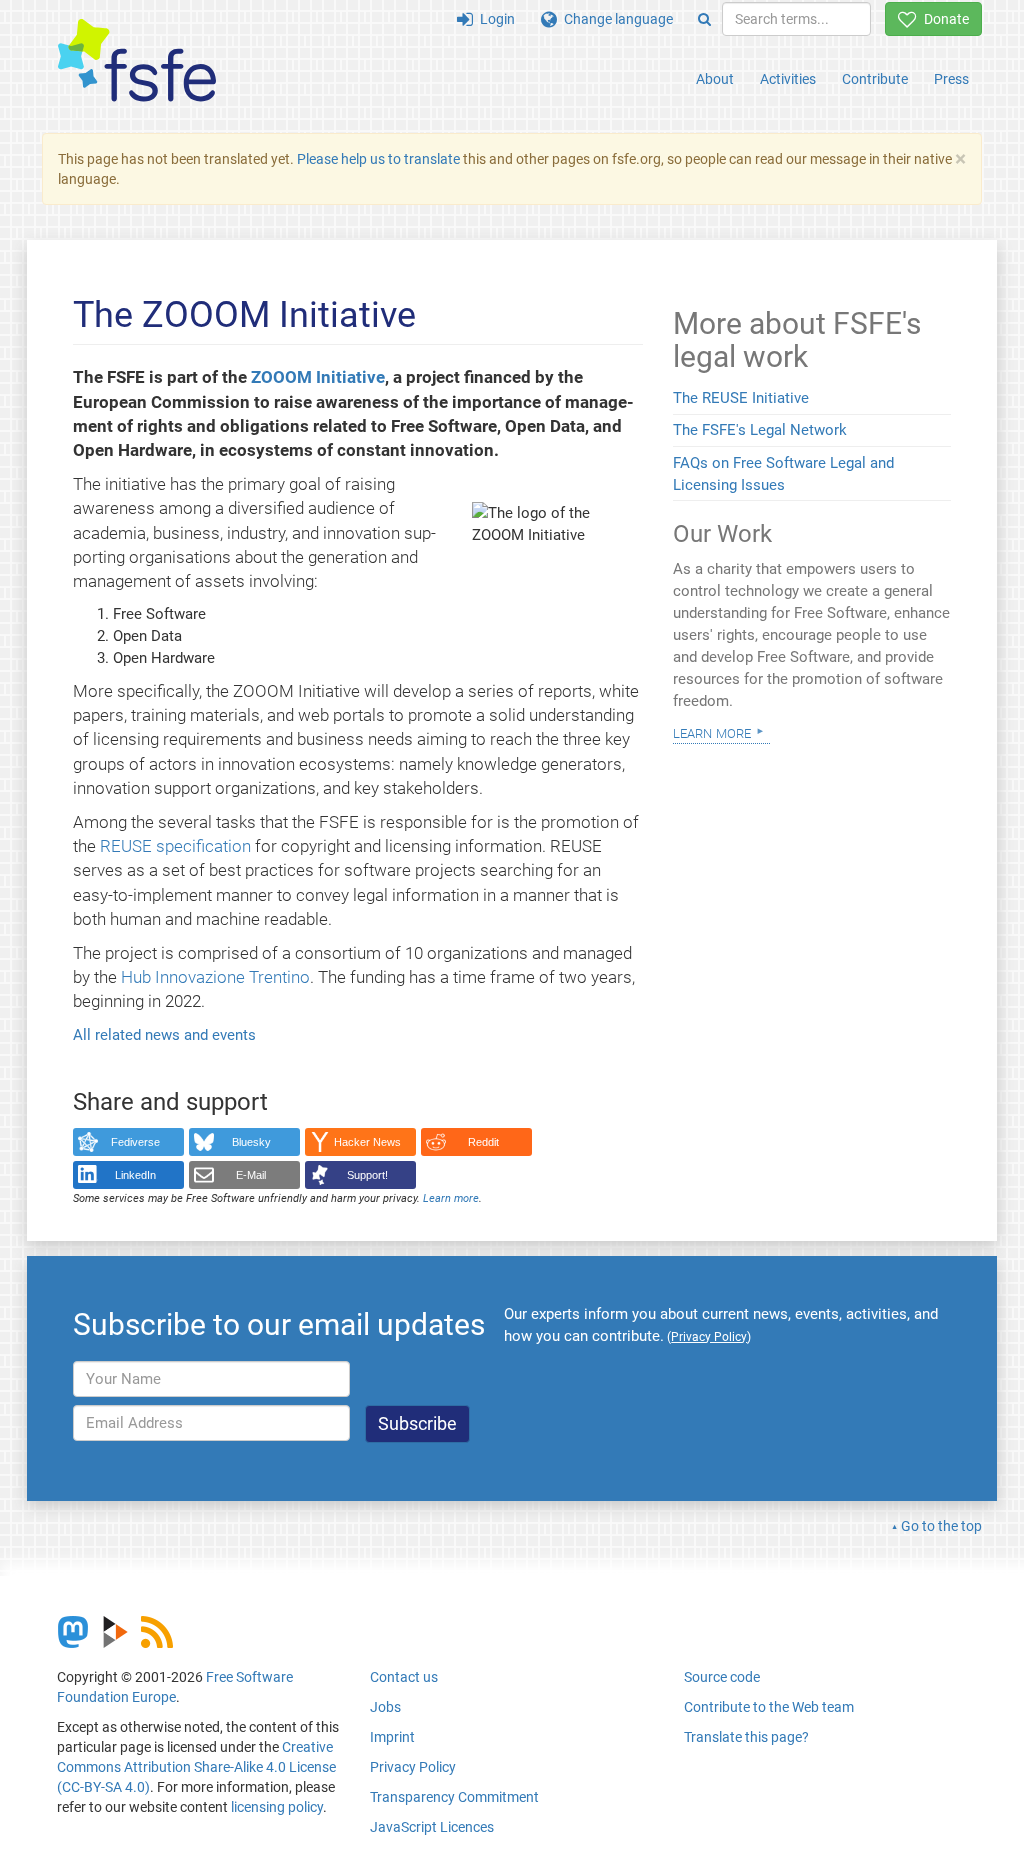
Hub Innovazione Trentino (215, 977)
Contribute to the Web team (769, 1707)
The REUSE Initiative (741, 398)
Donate (943, 19)
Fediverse (135, 1142)
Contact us (404, 1677)
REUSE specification (175, 846)
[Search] (704, 19)
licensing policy (277, 1807)
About (715, 79)
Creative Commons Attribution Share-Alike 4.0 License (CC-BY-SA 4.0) (196, 1767)
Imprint (392, 1737)
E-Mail (251, 1175)
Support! (367, 1175)
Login (494, 19)
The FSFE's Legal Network (760, 430)
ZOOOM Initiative (318, 377)
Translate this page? (746, 1737)
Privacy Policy (413, 1767)
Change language (615, 19)
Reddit (483, 1142)
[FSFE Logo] (137, 61)
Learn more (451, 1198)
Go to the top (941, 1526)
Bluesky (251, 1142)
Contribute (875, 79)
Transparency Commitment (454, 1797)
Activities (788, 79)
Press (951, 79)
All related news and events (164, 1035)
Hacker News (367, 1142)
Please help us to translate (378, 159)
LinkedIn (135, 1175)
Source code (722, 1677)
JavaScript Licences (432, 1827)
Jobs (385, 1707)
